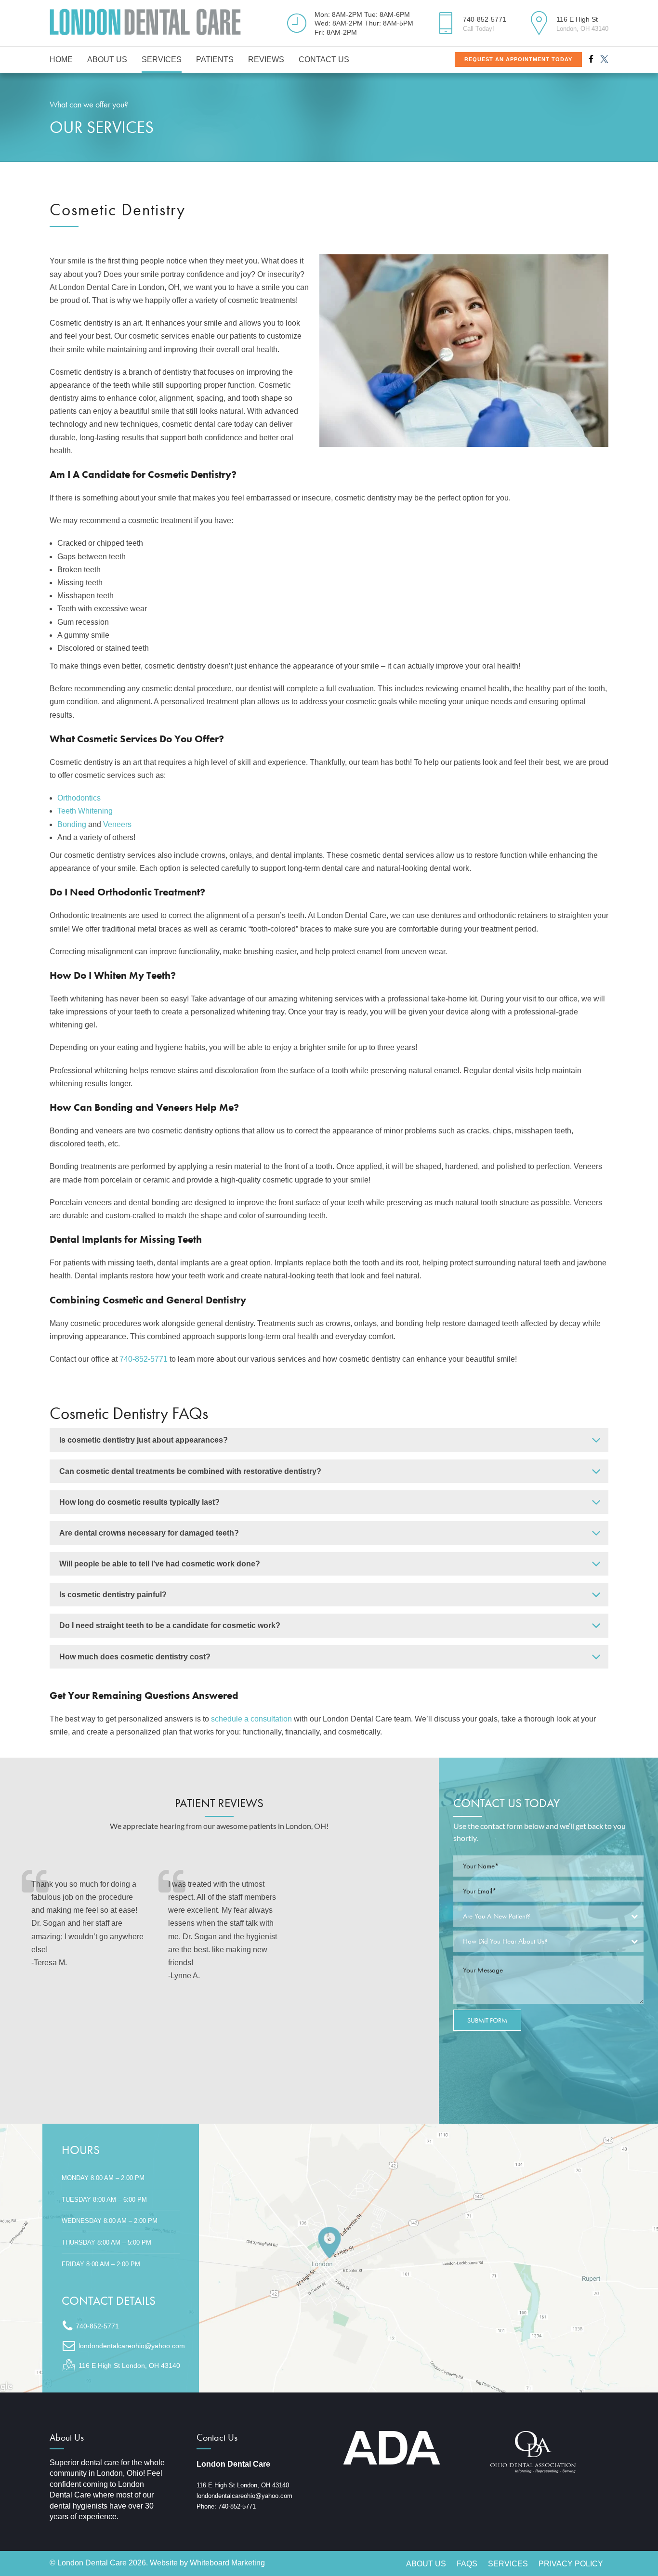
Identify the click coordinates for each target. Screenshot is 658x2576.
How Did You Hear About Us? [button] (505, 1941)
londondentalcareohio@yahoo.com (244, 2496)
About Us (107, 59)
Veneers (117, 824)
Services (162, 59)
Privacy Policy (571, 2564)
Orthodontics (79, 798)
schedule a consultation (251, 1719)
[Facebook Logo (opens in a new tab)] (591, 59)
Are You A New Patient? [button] (497, 1916)
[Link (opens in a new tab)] (329, 2258)
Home (61, 59)
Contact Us (324, 59)
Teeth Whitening (85, 811)
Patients (215, 59)
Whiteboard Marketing (227, 2563)
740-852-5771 (144, 1359)
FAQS (467, 2564)
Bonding (72, 824)
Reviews (266, 59)
